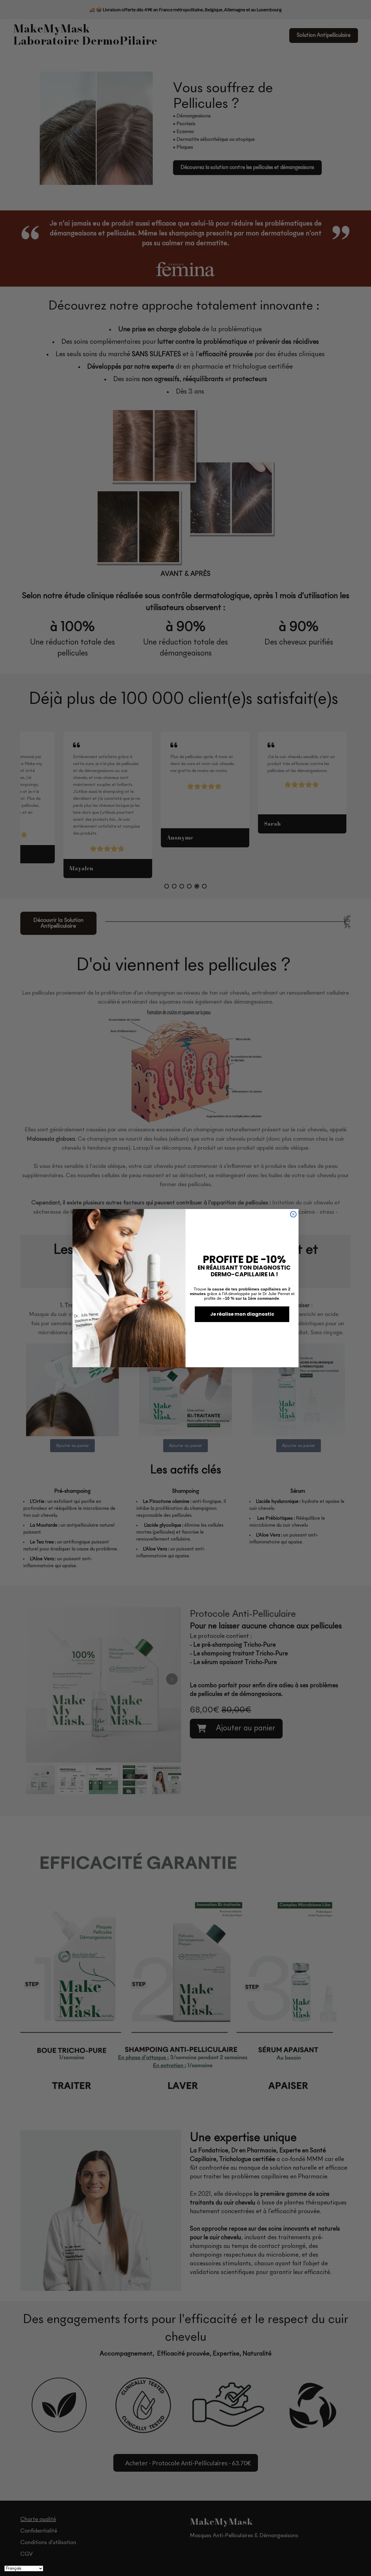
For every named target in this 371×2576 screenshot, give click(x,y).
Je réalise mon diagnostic (242, 1314)
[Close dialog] (293, 1214)
